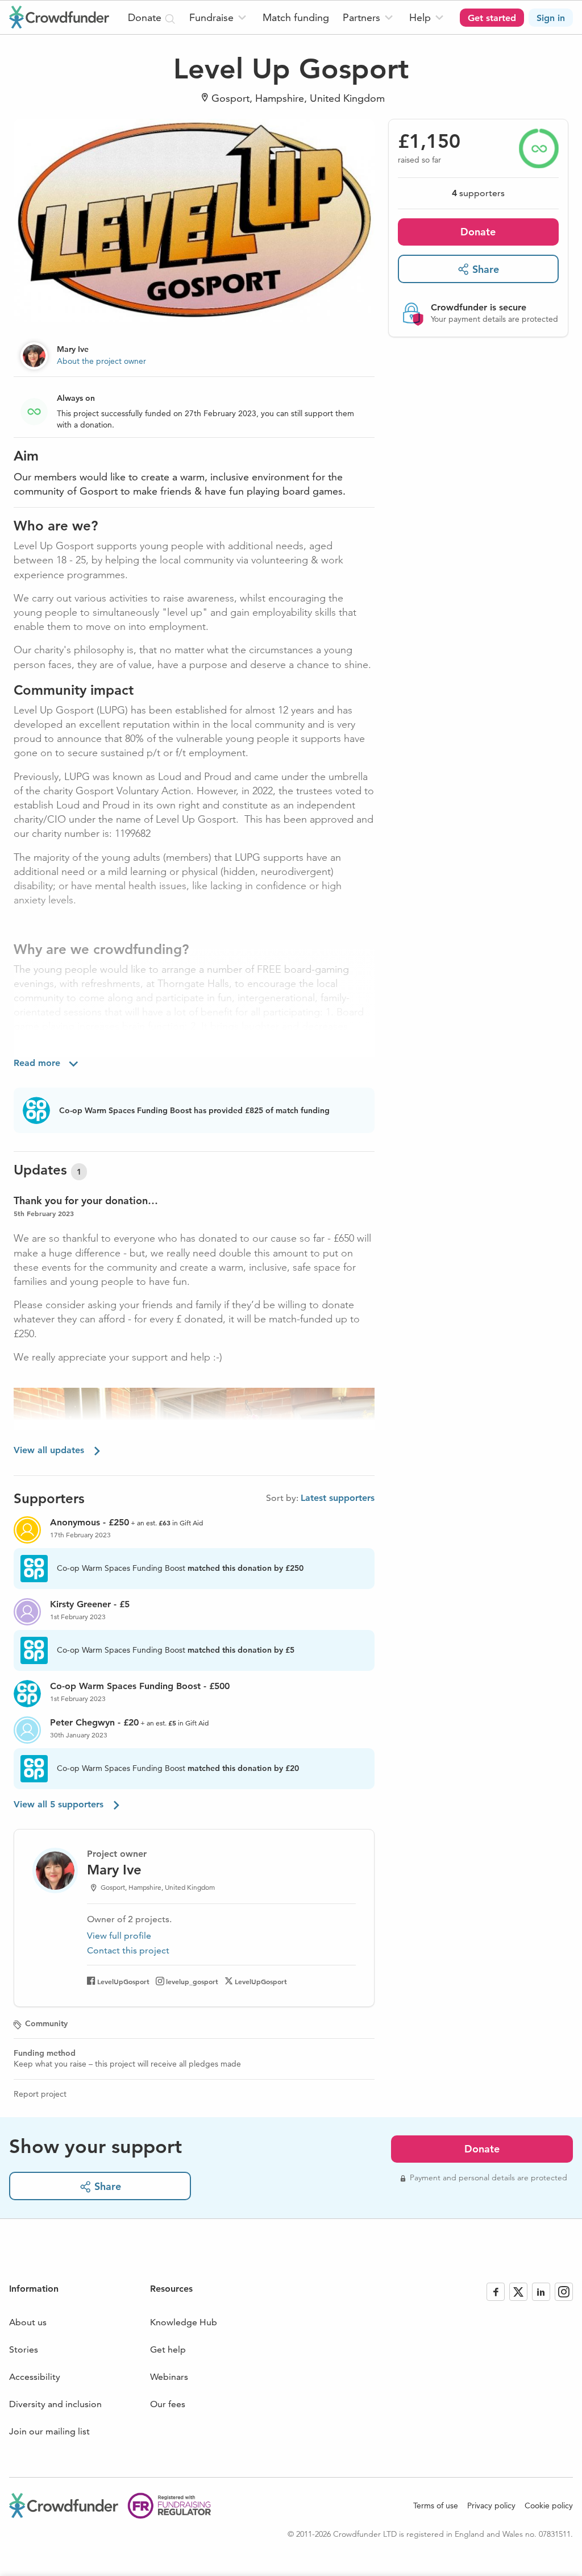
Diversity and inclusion (55, 2404)
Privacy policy (491, 2506)
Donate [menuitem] (146, 17)
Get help (168, 2349)
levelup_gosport (192, 1981)
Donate (478, 232)
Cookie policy (549, 2506)
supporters (478, 193)
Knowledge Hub (184, 2322)
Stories (24, 2349)
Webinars (169, 2377)
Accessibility (35, 2377)
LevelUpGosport (123, 1981)
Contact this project (128, 1950)
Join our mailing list (49, 2431)
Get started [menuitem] (492, 18)
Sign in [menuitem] (551, 18)
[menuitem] (219, 17)
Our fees (168, 2404)
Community (46, 2023)
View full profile (119, 1936)
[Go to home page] (59, 17)
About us (28, 2322)
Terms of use (436, 2506)
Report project (40, 2094)
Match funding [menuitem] (296, 17)
